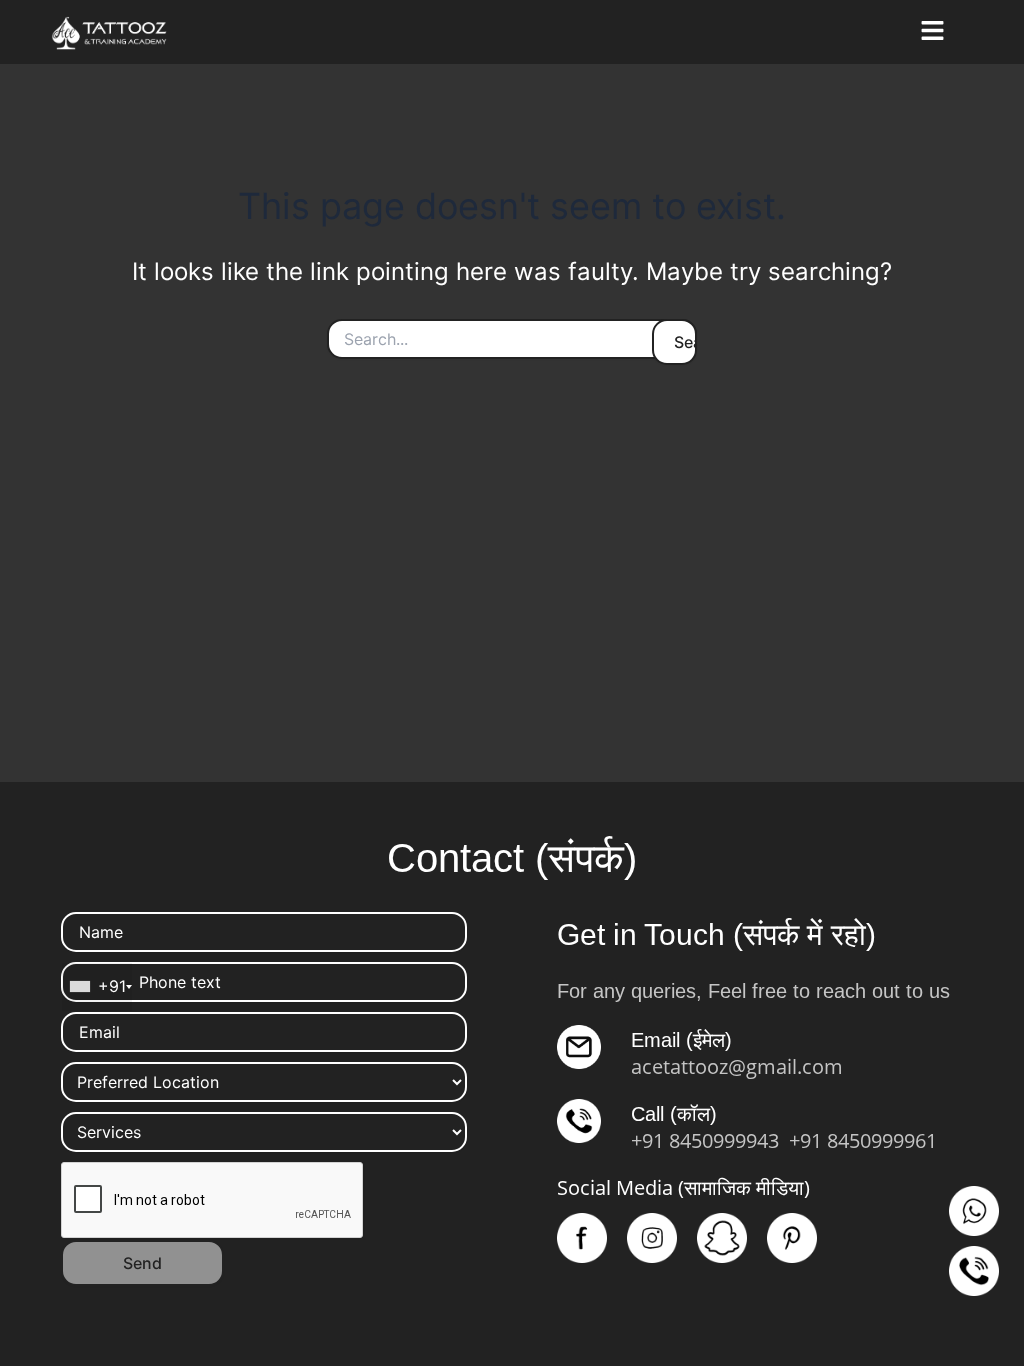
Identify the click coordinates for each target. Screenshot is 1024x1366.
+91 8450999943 (705, 1140)
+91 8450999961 (863, 1140)
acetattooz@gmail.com (737, 1066)
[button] (932, 31)
